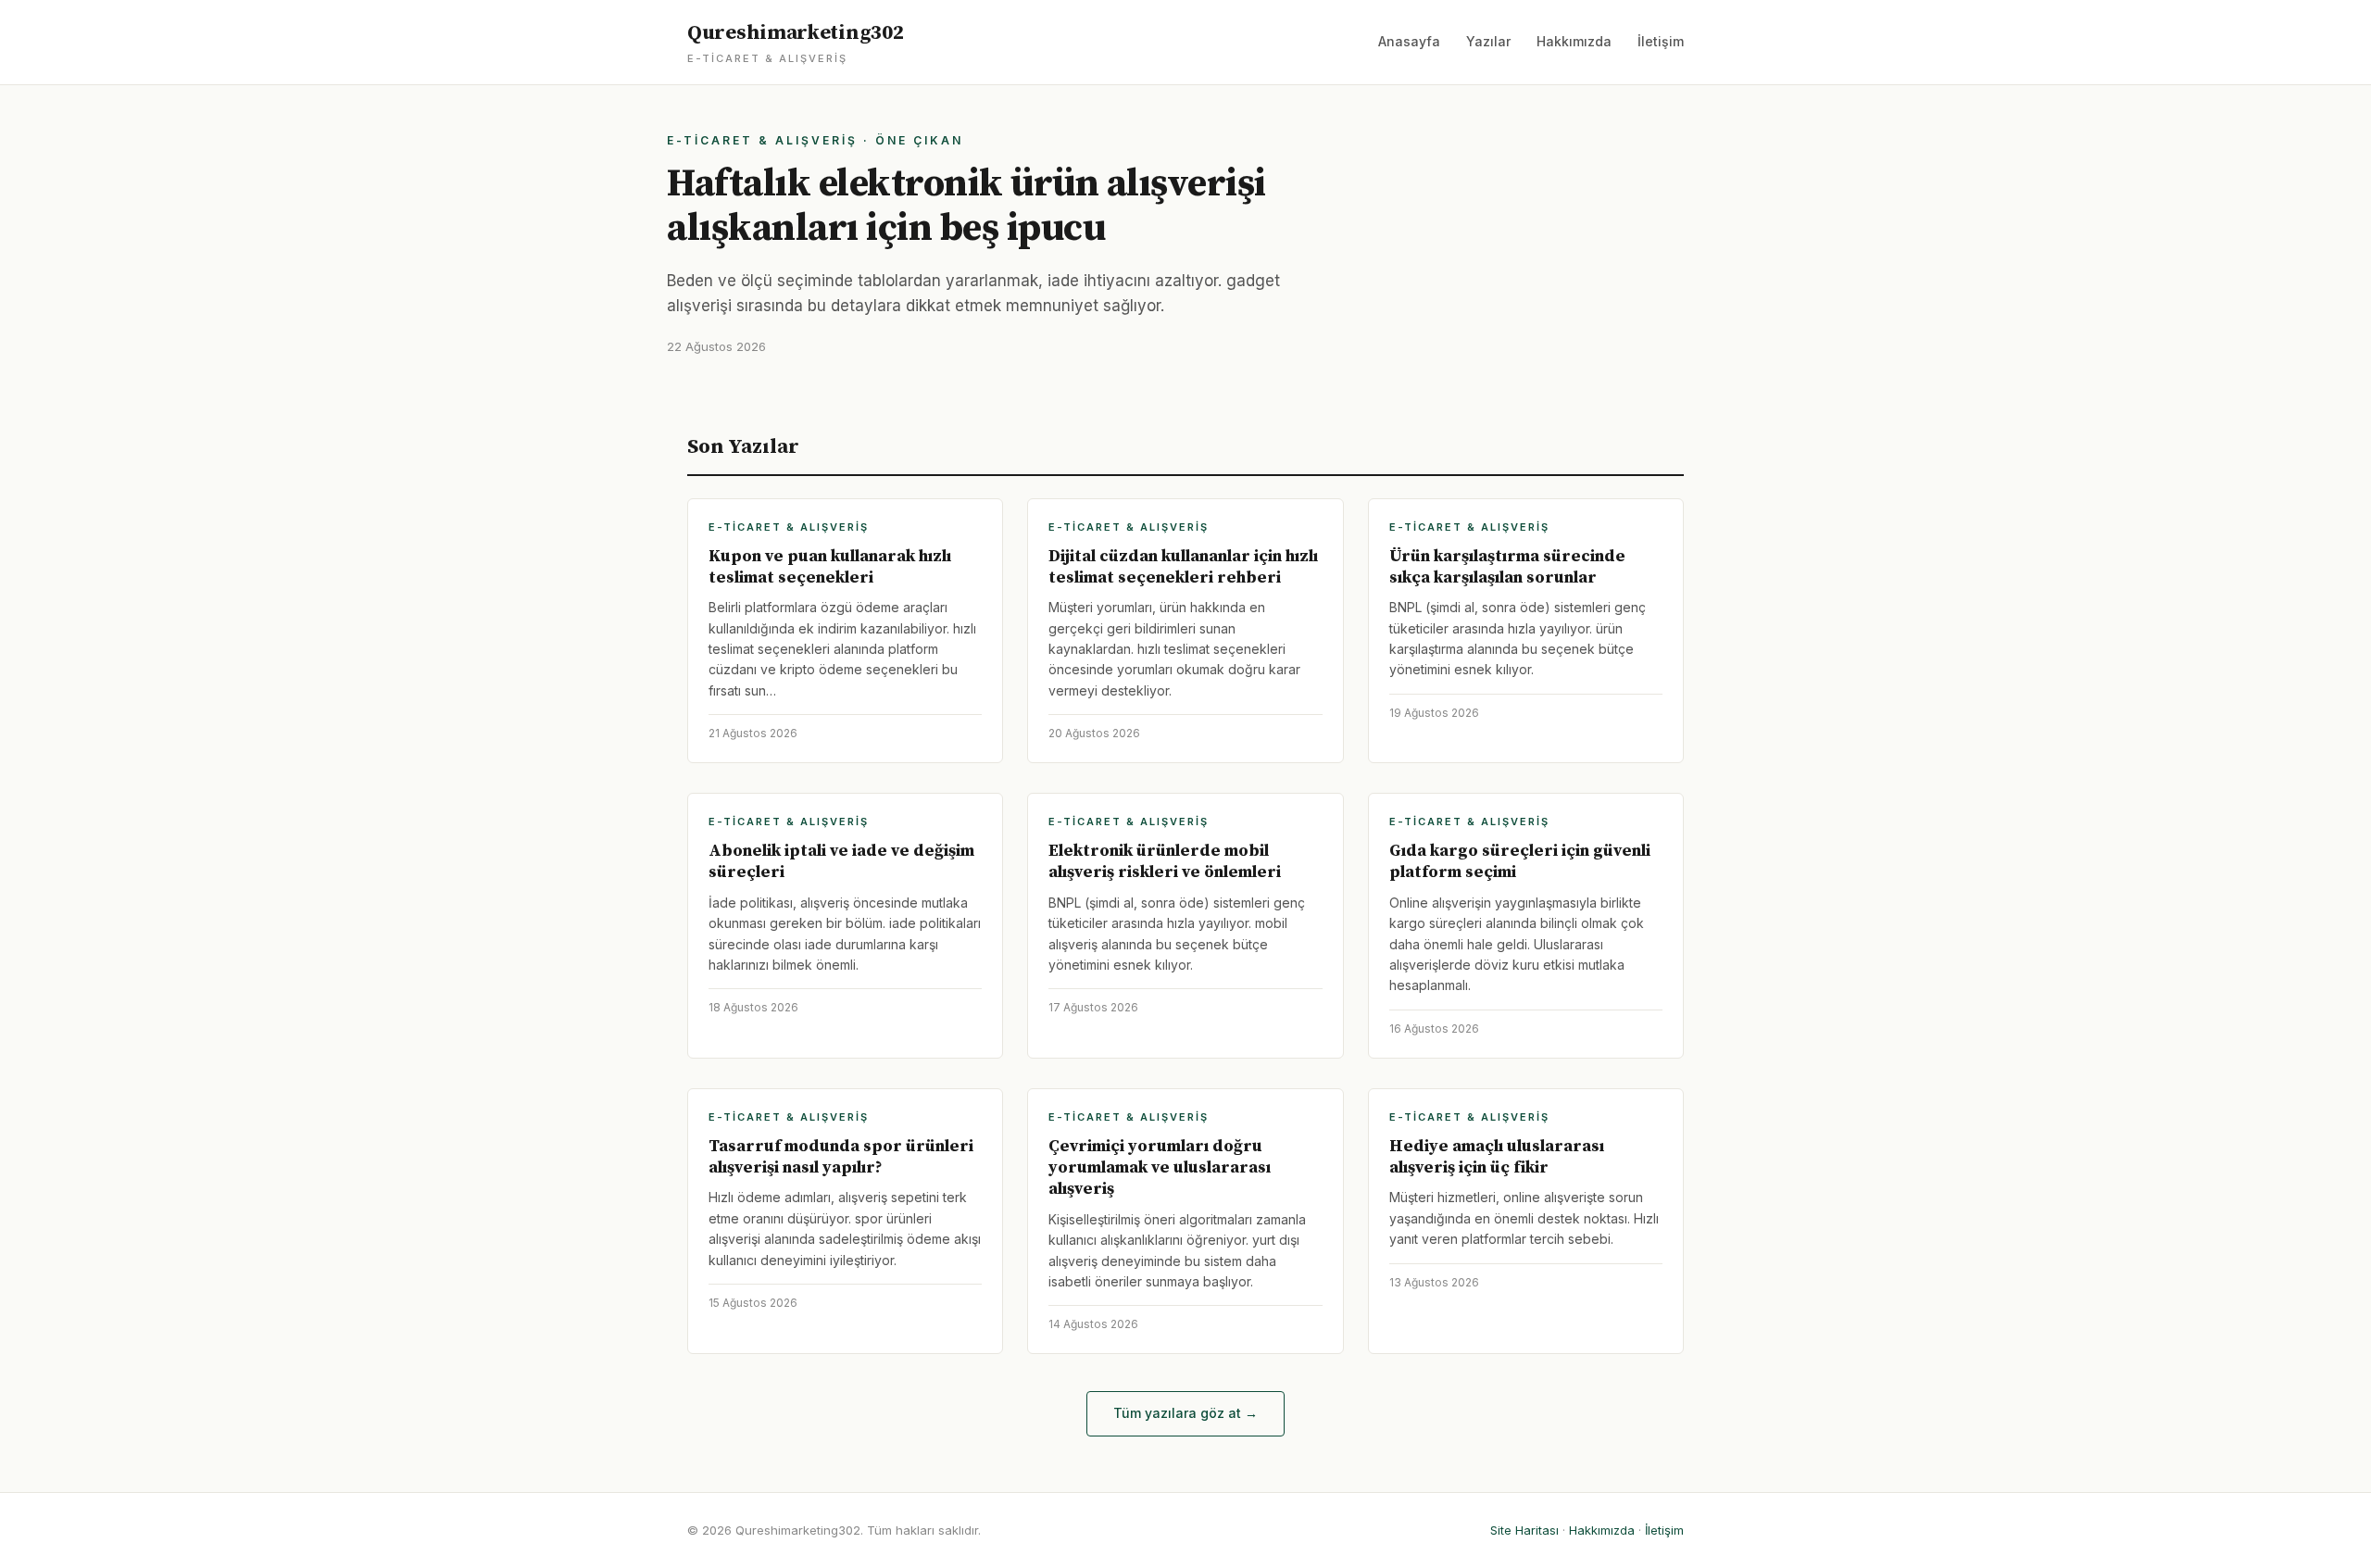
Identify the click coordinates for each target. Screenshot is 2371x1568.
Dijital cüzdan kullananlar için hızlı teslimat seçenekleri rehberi (1183, 567)
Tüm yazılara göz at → (1185, 1413)
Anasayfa (1409, 41)
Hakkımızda (1574, 41)
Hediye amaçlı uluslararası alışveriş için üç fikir (1497, 1157)
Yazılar (1488, 41)
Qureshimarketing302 (795, 43)
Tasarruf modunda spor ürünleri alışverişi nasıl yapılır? (841, 1157)
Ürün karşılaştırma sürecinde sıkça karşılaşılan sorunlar (1507, 567)
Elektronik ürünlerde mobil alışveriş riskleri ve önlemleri (1165, 861)
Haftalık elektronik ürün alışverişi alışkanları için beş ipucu (966, 206)
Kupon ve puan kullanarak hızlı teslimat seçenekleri (830, 567)
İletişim (1661, 41)
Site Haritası (1524, 1530)
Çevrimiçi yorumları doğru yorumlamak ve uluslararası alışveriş (1160, 1168)
